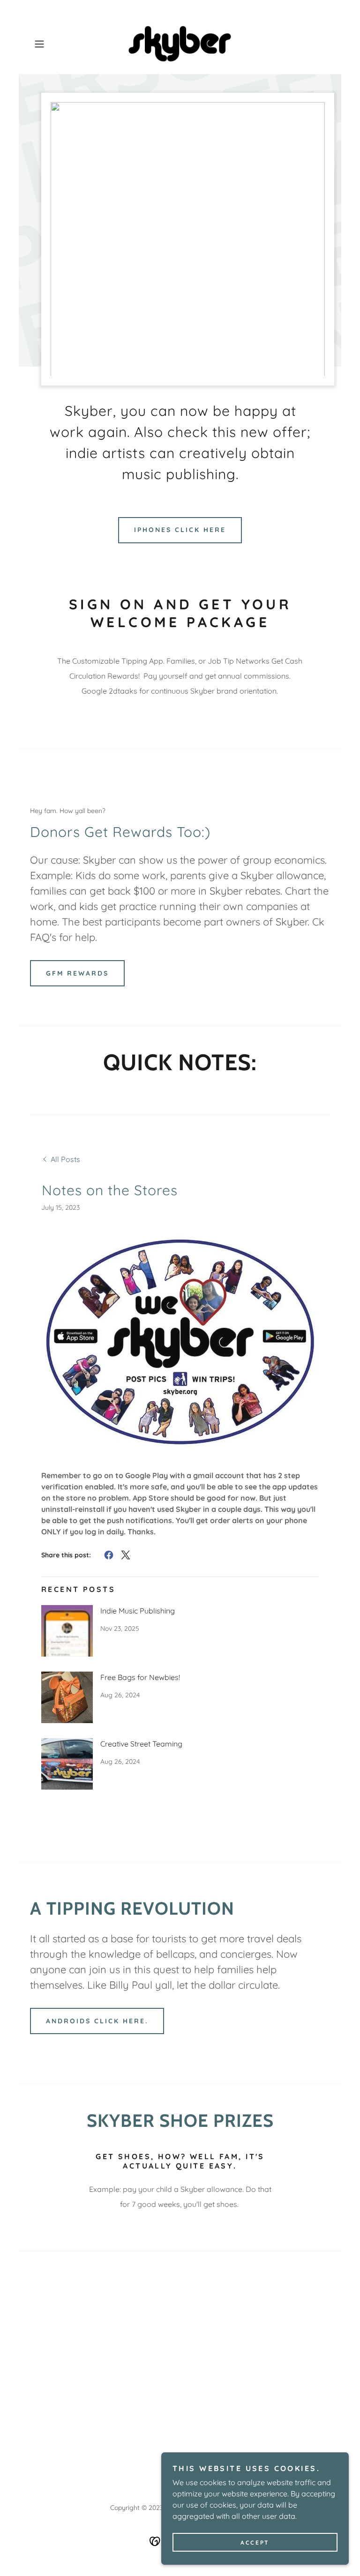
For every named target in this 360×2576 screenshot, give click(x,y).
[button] (52, 44)
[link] (180, 44)
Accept (255, 2543)
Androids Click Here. (97, 2021)
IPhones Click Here (180, 530)
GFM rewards (77, 973)
